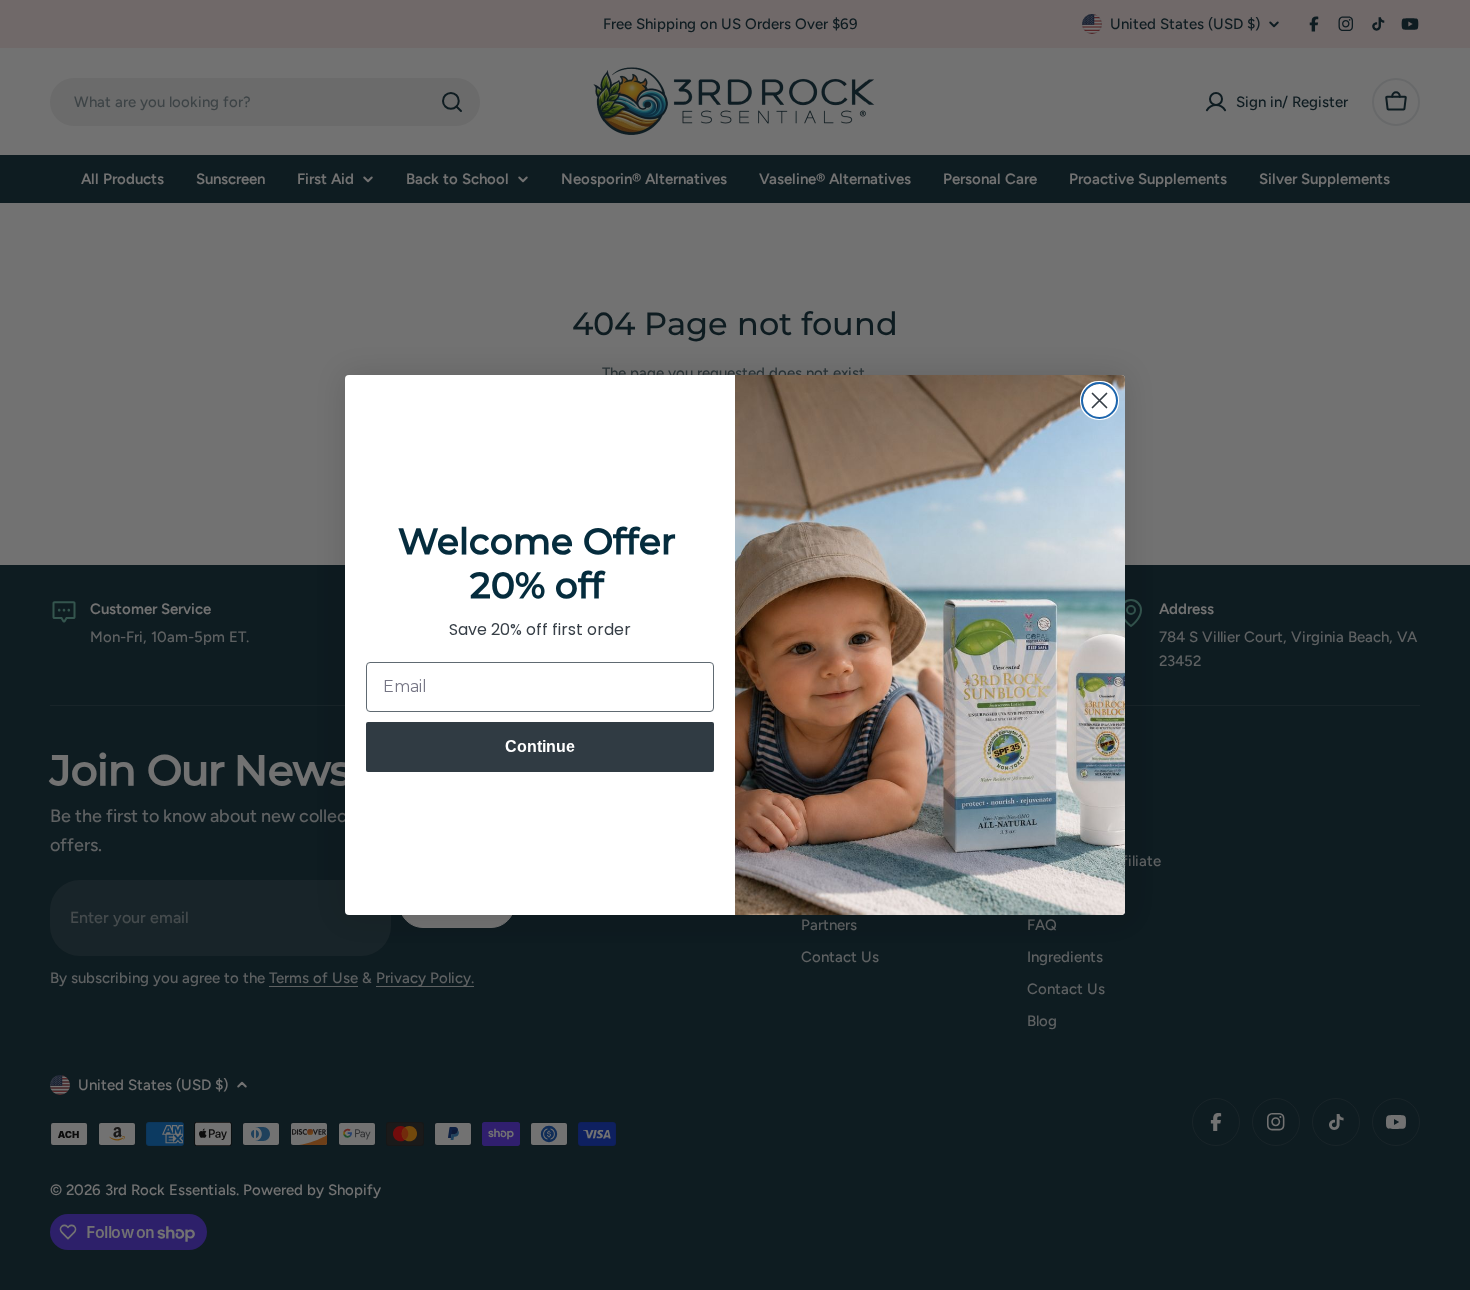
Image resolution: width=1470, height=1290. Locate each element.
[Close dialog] (1099, 400)
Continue (540, 746)
